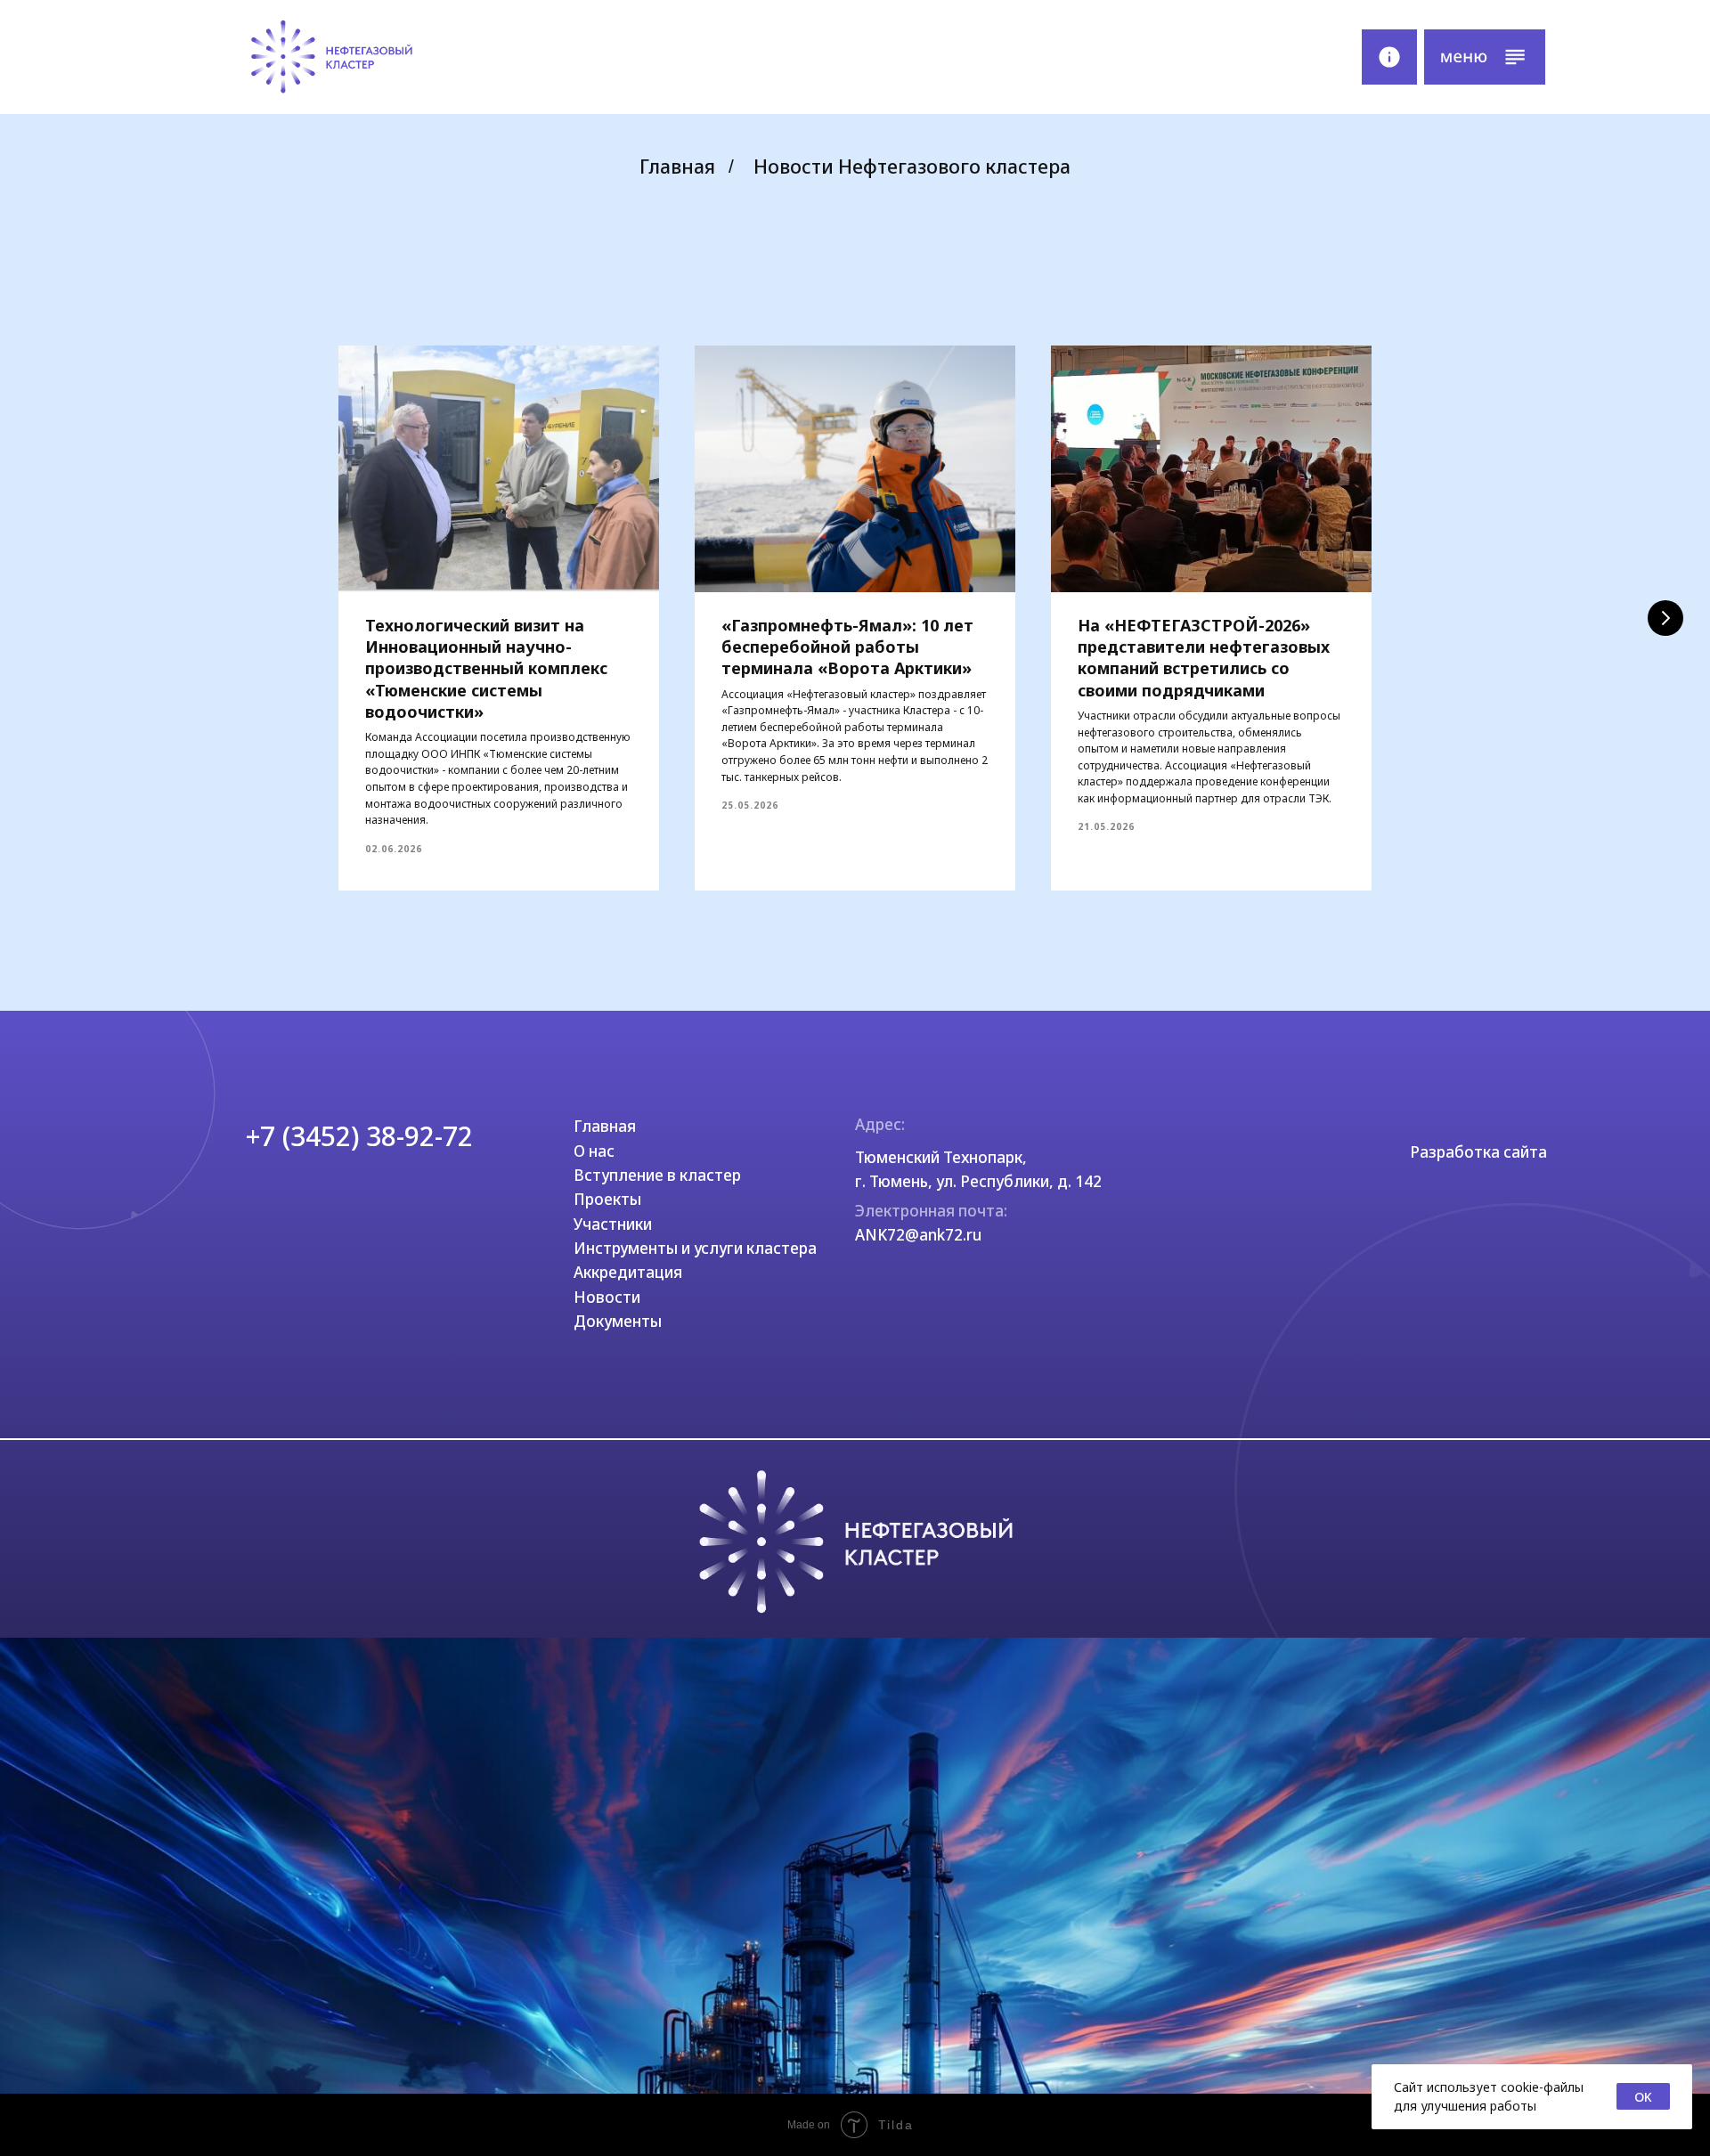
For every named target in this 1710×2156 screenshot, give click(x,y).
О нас (594, 1151)
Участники (613, 1224)
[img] (331, 57)
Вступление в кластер (657, 1175)
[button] (1485, 57)
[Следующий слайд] (1665, 618)
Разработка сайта (1478, 1152)
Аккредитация (628, 1272)
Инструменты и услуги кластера (695, 1248)
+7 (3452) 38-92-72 (359, 1136)
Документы (618, 1321)
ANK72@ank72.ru (918, 1235)
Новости (607, 1297)
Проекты (607, 1199)
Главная (677, 167)
